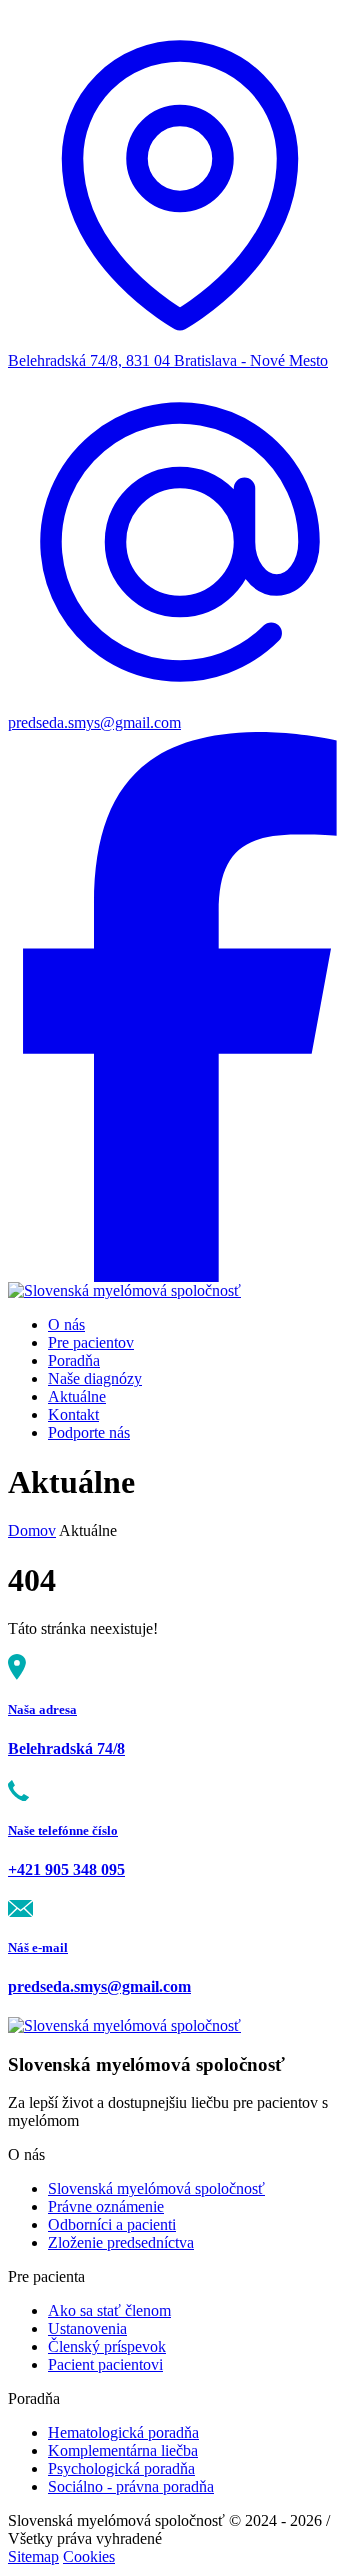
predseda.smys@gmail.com (94, 722)
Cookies (89, 2556)
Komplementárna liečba (123, 2450)
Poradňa (74, 1360)
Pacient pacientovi (105, 2364)
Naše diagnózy (95, 1378)
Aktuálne (77, 1396)
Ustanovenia (87, 2328)
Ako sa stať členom (109, 2310)
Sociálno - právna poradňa (131, 2486)
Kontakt (73, 1414)
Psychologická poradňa (121, 2468)
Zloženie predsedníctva (121, 2242)
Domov (32, 1530)
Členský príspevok (107, 2346)
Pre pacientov (91, 1342)
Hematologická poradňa (123, 2432)
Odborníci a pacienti (112, 2224)
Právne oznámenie (106, 2206)
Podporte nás (89, 1432)
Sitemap (33, 2556)
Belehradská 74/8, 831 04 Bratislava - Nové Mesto (168, 360)
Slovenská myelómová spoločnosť (156, 2188)
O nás (66, 1324)
